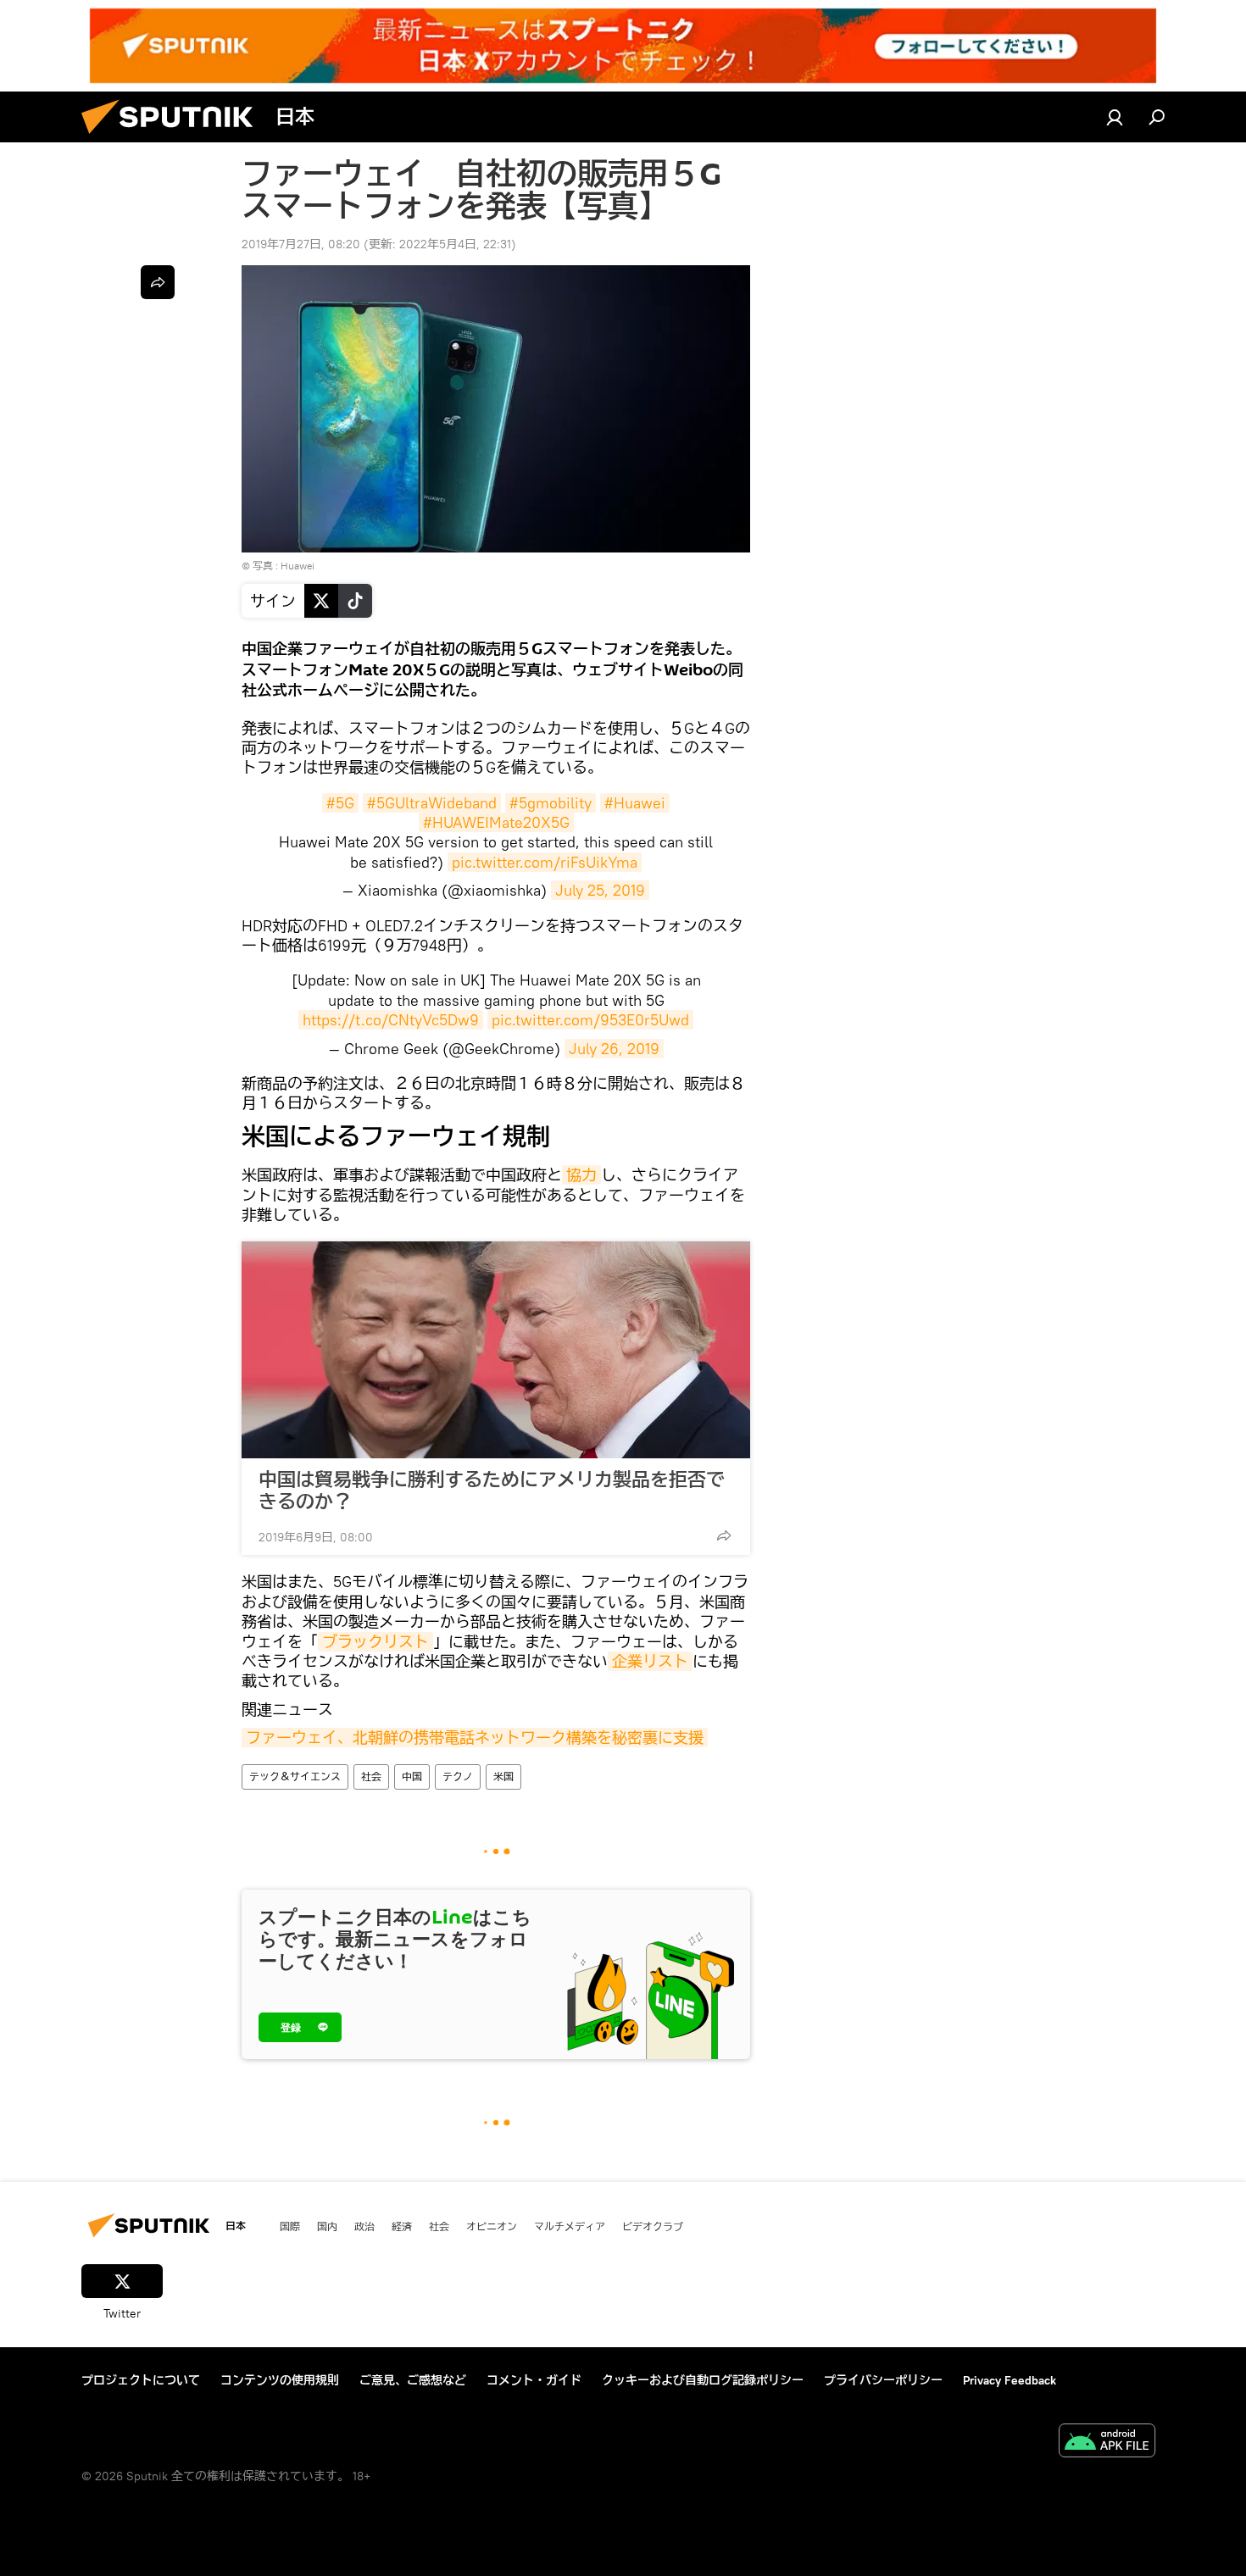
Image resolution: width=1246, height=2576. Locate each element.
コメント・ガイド (534, 2380)
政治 (364, 2226)
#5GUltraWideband (432, 803)
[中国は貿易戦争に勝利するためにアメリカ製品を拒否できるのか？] (496, 1350)
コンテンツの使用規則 (280, 2380)
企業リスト (650, 1661)
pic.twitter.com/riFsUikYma (545, 862)
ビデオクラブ (653, 2226)
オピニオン (492, 2226)
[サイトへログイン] (1115, 117)
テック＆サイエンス (295, 1777)
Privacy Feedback (1010, 2380)
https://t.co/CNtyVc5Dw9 (391, 1020)
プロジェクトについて (141, 2380)
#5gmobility (551, 803)
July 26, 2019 (614, 1049)
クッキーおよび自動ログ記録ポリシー (703, 2380)
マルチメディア (570, 2226)
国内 (327, 2226)
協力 (581, 1175)
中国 (412, 1777)
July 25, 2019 (600, 890)
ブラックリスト (375, 1642)
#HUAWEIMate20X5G (496, 822)
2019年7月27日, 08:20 (301, 244)
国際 (290, 2226)
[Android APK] (1107, 2443)
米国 (503, 1777)
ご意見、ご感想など (413, 2380)
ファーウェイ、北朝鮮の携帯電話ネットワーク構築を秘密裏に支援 (475, 1738)
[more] (724, 1535)
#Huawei (635, 803)
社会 (371, 1777)
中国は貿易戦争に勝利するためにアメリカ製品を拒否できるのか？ (492, 1491)
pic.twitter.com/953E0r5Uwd (590, 1020)
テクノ (458, 1777)
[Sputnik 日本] (174, 138)
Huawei (298, 566)
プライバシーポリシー (883, 2380)
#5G (340, 803)
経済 (402, 2226)
